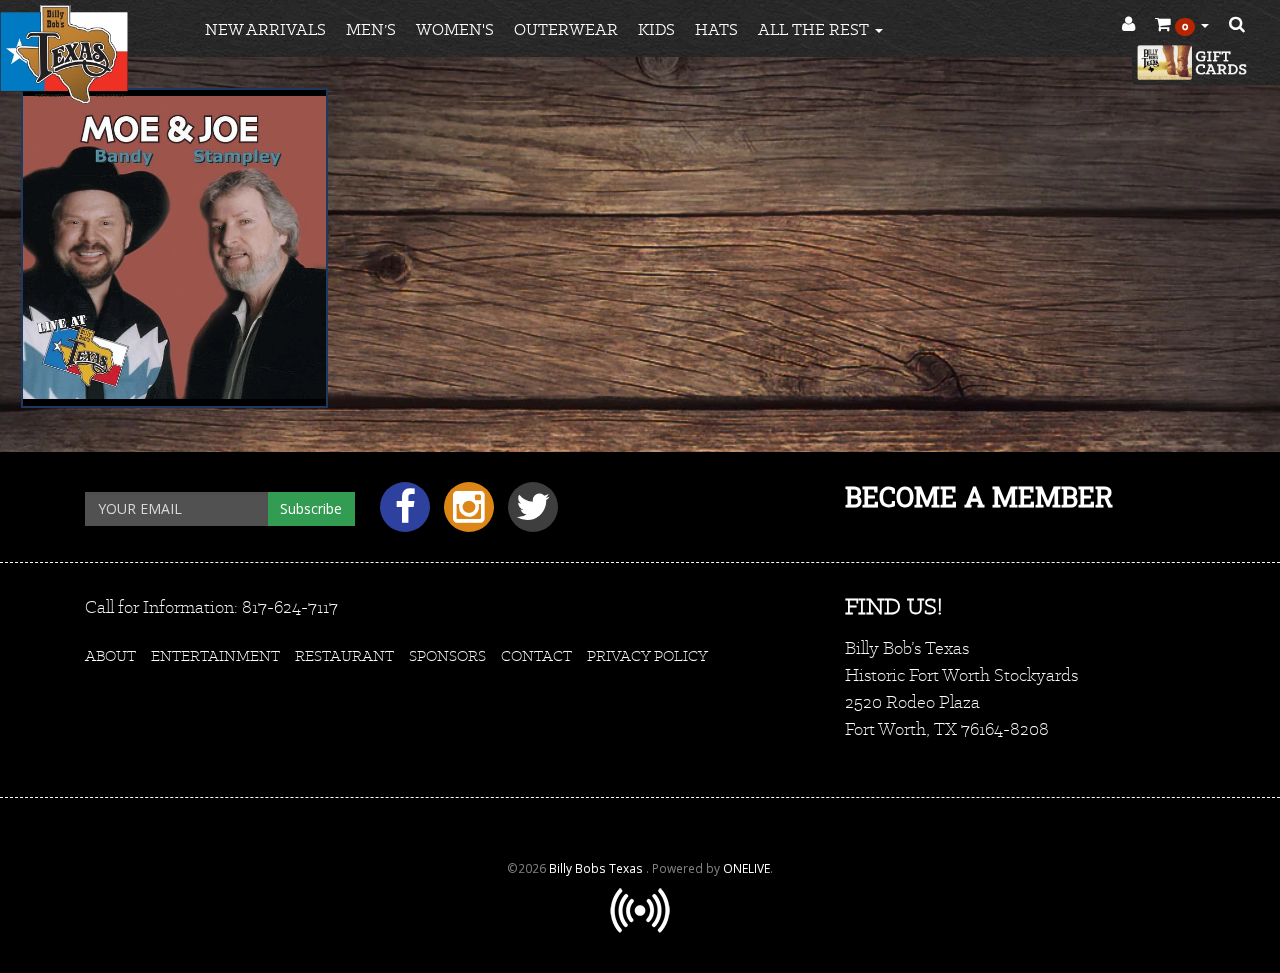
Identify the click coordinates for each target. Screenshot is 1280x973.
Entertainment (215, 655)
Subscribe (311, 508)
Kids (656, 29)
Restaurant (344, 655)
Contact (536, 655)
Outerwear (566, 29)
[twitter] (528, 514)
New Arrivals (265, 29)
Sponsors (447, 655)
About (110, 655)
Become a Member (979, 496)
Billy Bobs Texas (597, 868)
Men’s (371, 29)
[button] (1182, 25)
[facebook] (402, 514)
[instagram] (466, 514)
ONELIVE (746, 868)
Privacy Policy (647, 655)
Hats (716, 29)
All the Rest (815, 29)
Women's (455, 29)
